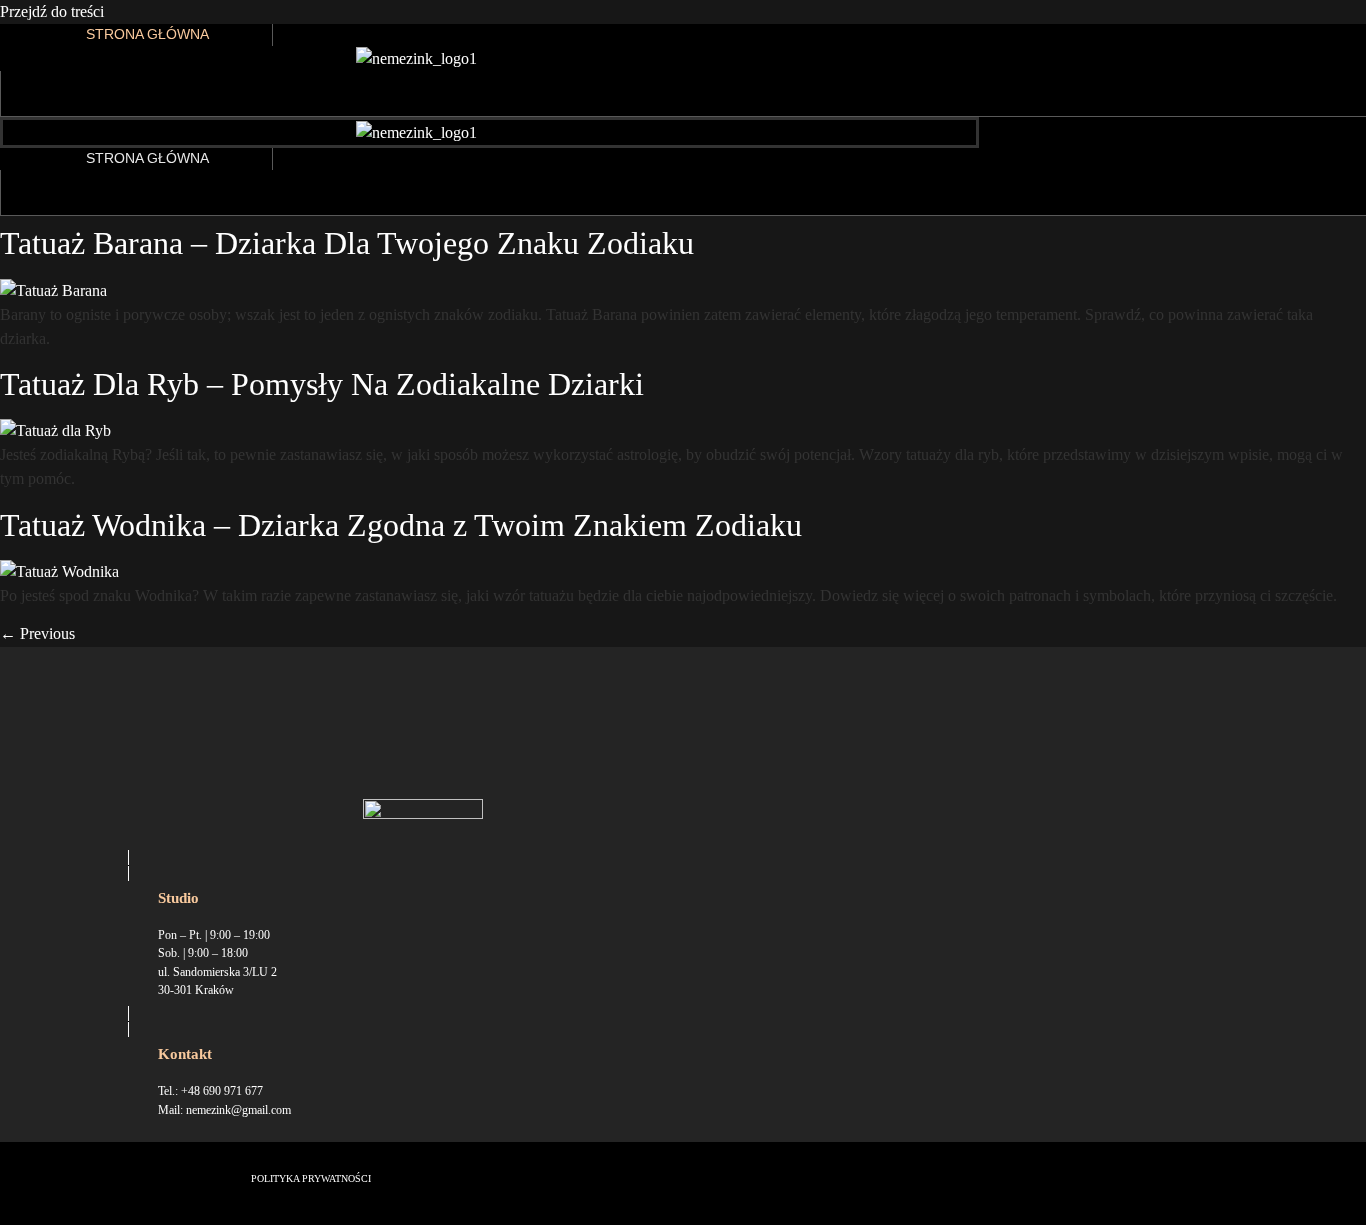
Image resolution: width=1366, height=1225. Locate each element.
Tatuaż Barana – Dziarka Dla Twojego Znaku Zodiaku (347, 243)
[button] (55, 93)
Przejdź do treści (52, 11)
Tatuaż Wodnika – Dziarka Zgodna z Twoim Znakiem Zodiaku (401, 525)
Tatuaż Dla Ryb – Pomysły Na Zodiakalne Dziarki (322, 384)
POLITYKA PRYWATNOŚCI (311, 1178)
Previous (37, 633)
